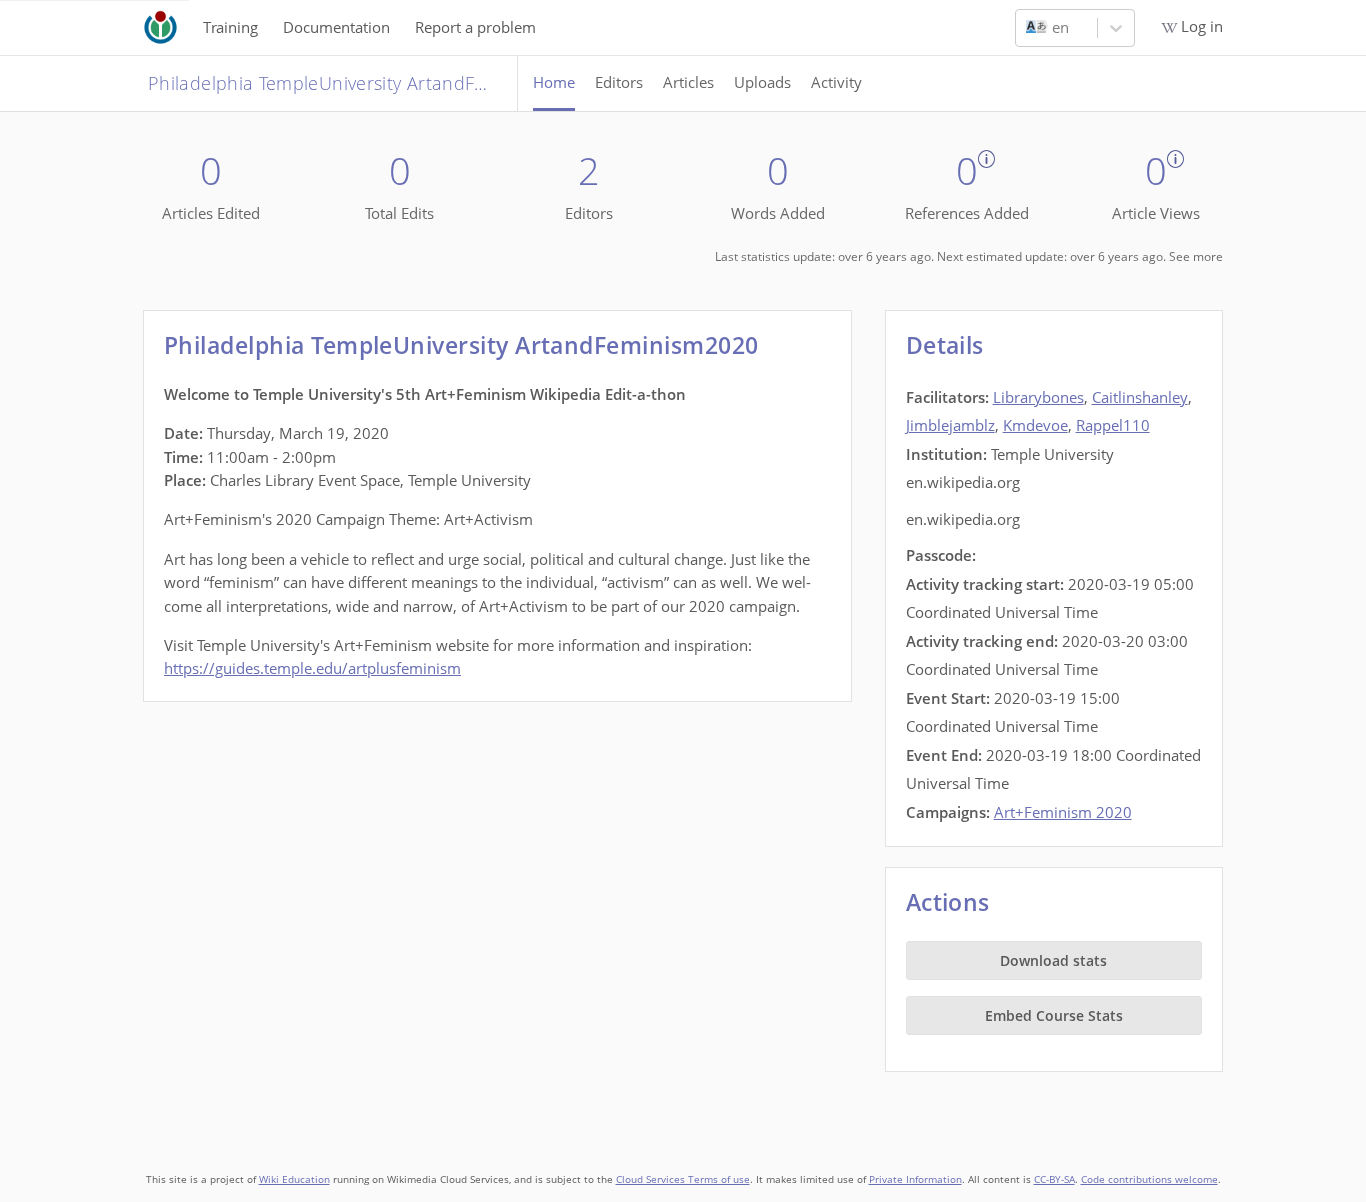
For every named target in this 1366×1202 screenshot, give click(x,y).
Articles (688, 82)
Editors (619, 82)
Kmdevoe (1035, 425)
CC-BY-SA (1054, 1179)
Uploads (762, 82)
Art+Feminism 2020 (1063, 812)
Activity (836, 82)
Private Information (915, 1179)
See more (1196, 256)
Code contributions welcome (1149, 1179)
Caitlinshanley (1140, 397)
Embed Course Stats (1054, 1015)
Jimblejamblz (950, 425)
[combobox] (1028, 28)
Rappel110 (1113, 425)
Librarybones (1038, 397)
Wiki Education (294, 1179)
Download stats (1053, 960)
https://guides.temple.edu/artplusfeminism (312, 668)
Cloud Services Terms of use (683, 1179)
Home (554, 82)
